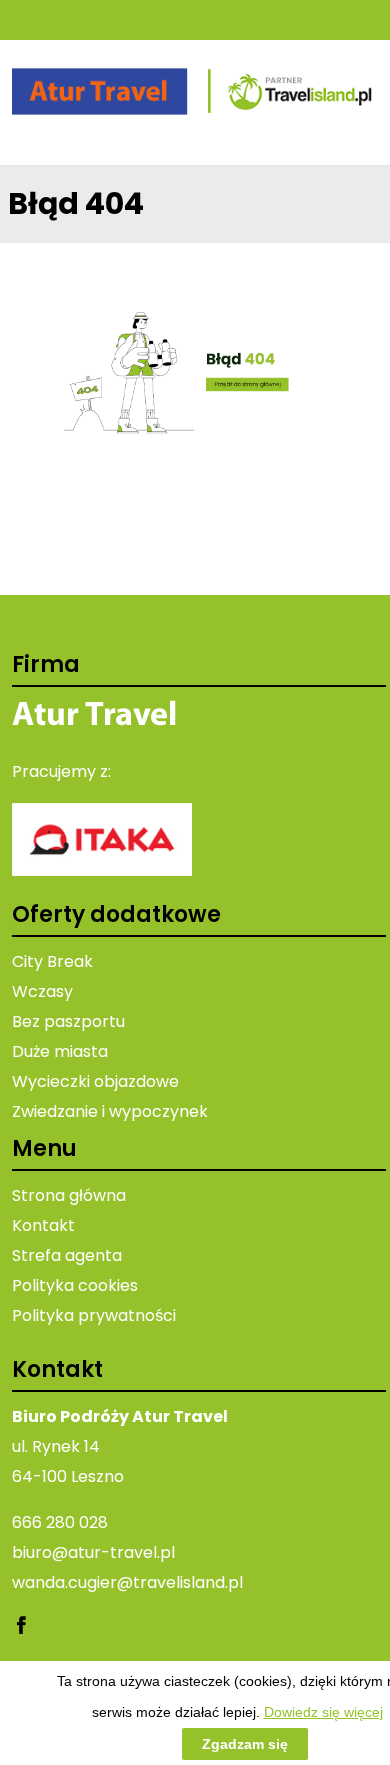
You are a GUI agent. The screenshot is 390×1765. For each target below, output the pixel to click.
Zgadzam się (245, 1744)
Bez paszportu (68, 1021)
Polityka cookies (75, 1285)
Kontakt (43, 1225)
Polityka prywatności (94, 1315)
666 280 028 (60, 1522)
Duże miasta (60, 1051)
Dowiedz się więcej (323, 1712)
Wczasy (42, 991)
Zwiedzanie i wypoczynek (110, 1111)
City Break (52, 961)
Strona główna (69, 1195)
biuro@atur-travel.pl (93, 1552)
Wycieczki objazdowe (95, 1081)
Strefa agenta (67, 1255)
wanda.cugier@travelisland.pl (127, 1582)
